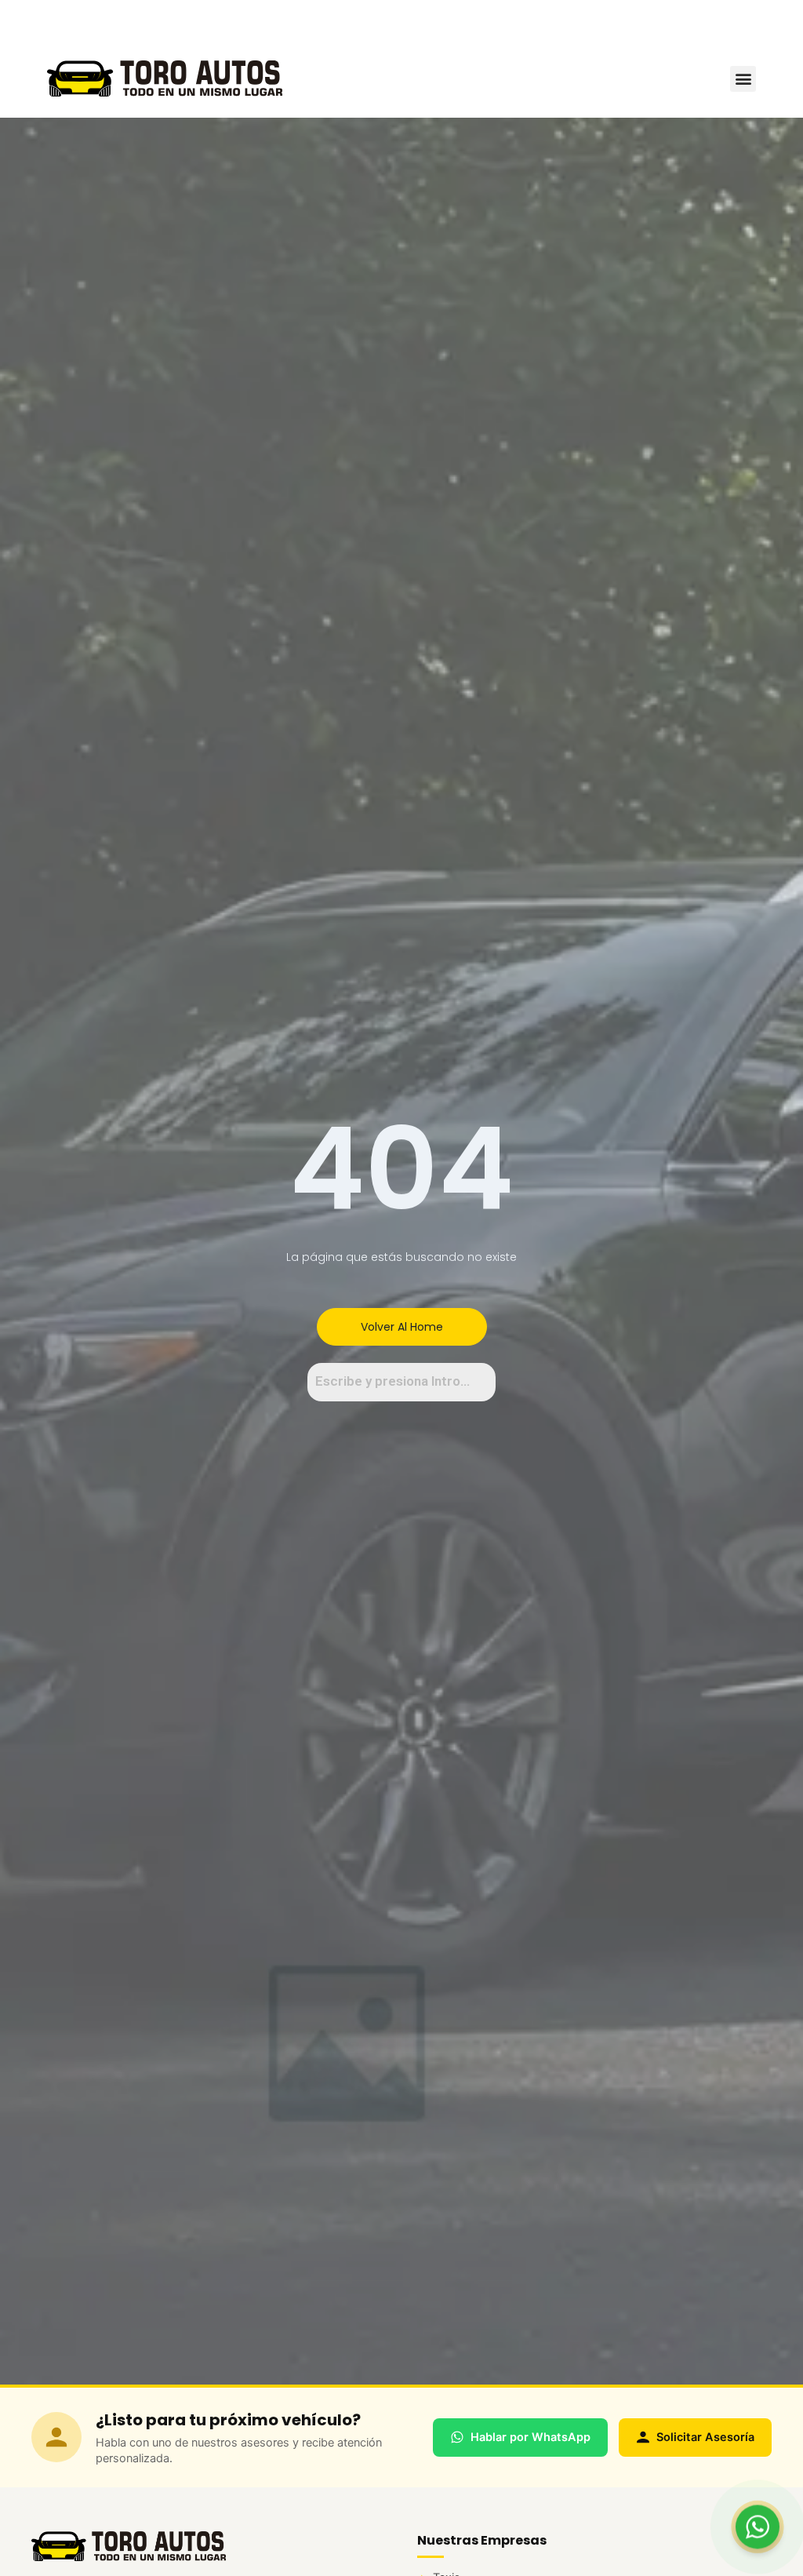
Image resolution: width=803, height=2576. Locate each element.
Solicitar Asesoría (705, 2437)
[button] (743, 79)
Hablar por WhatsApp (530, 2437)
